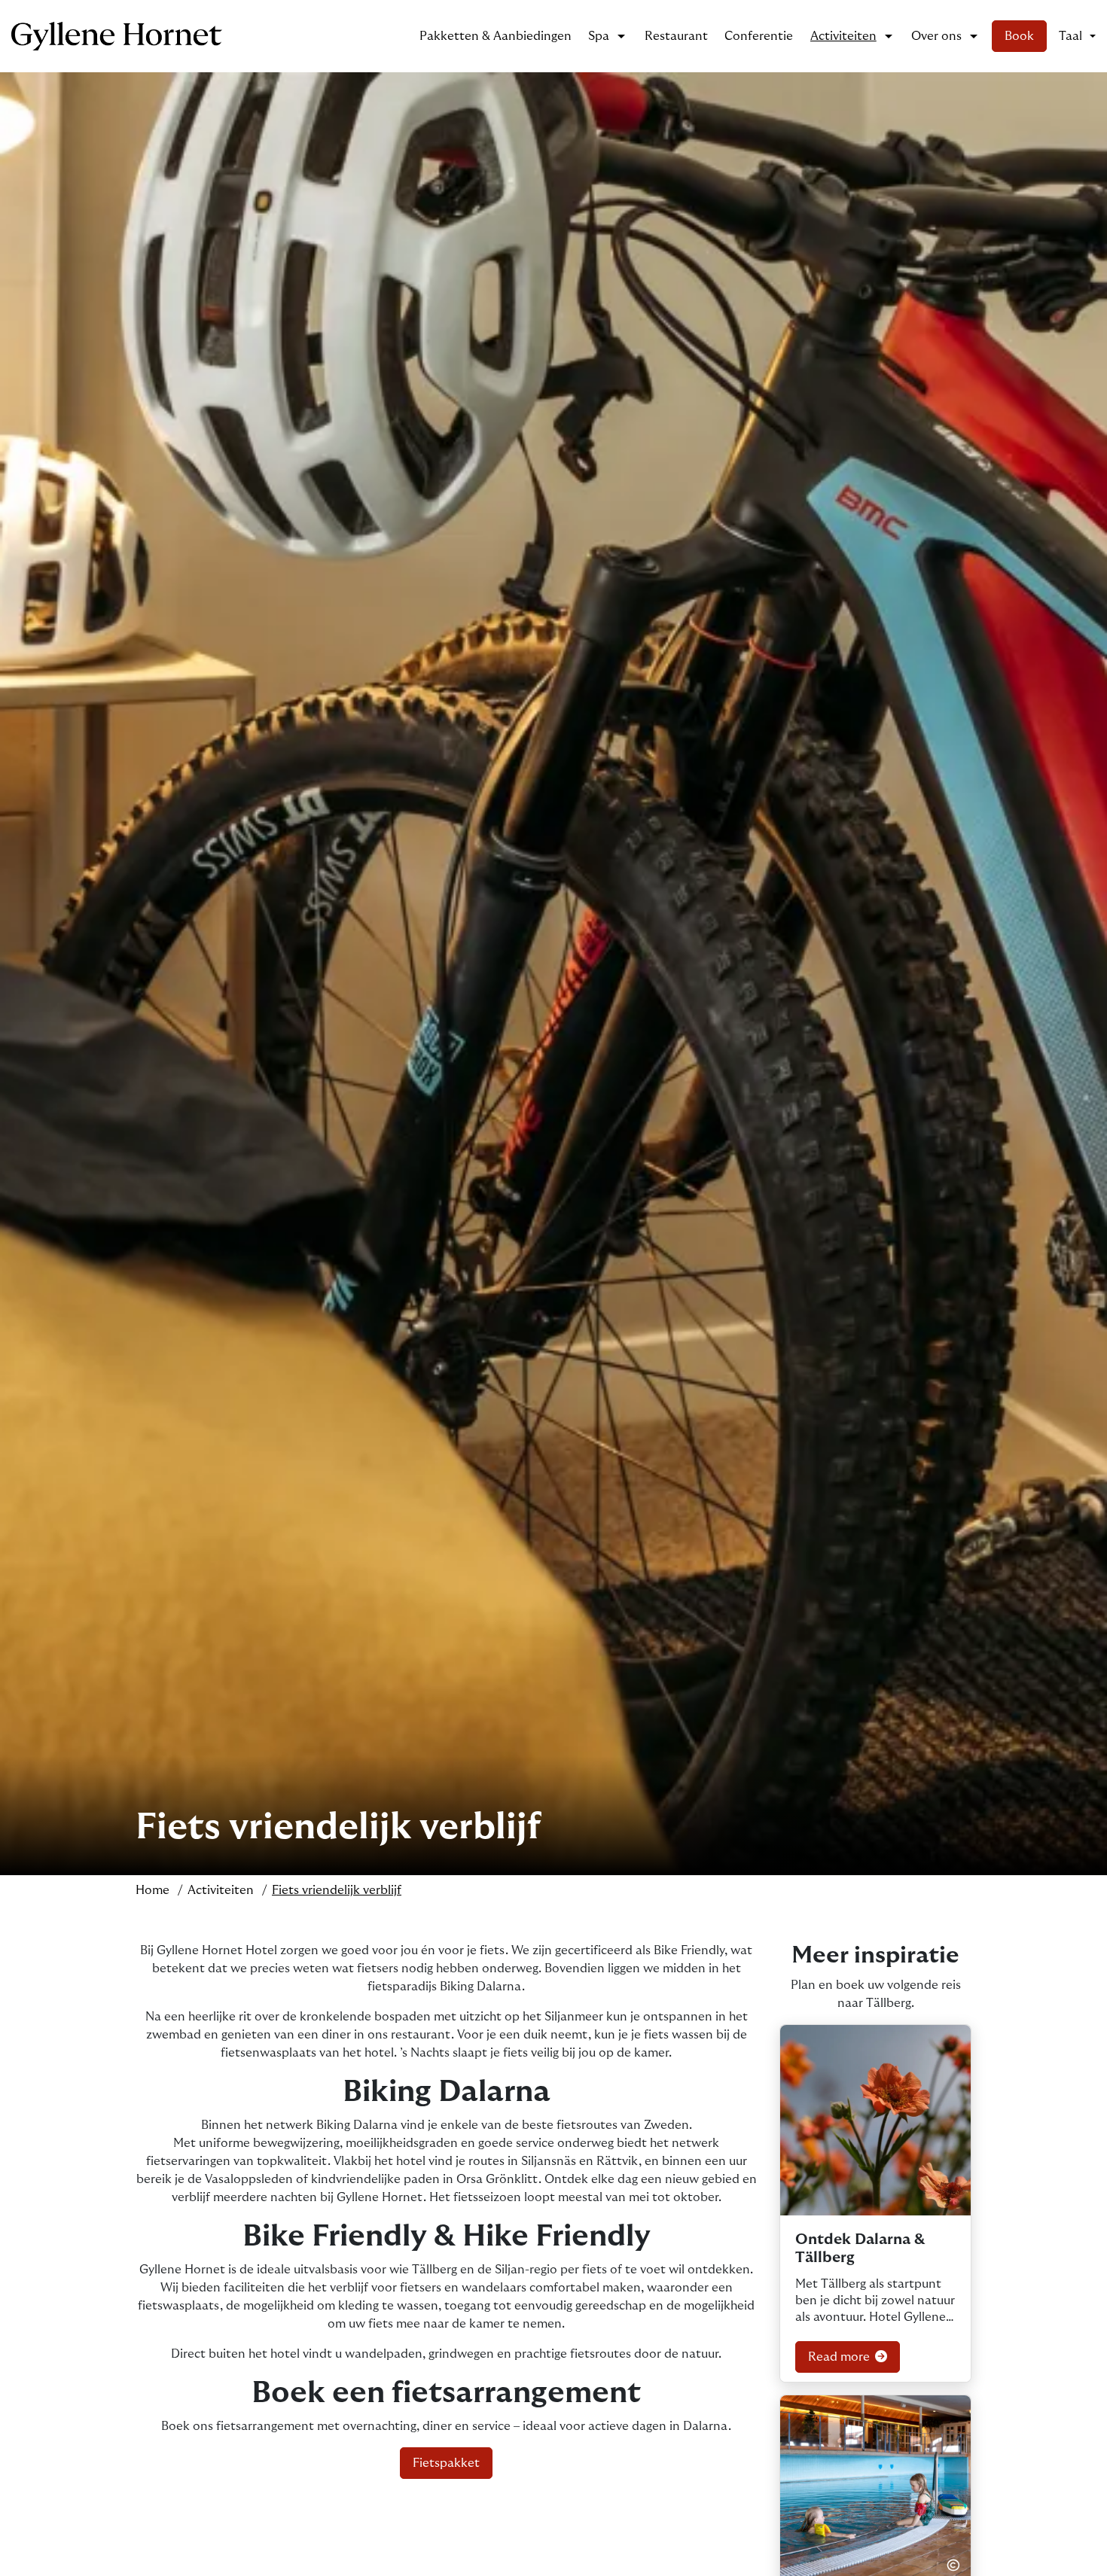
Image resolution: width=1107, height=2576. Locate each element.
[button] (1077, 36)
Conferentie (759, 36)
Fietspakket (446, 2463)
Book (1019, 36)
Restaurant (676, 36)
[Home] (117, 36)
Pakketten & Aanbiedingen (496, 36)
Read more (840, 2357)
